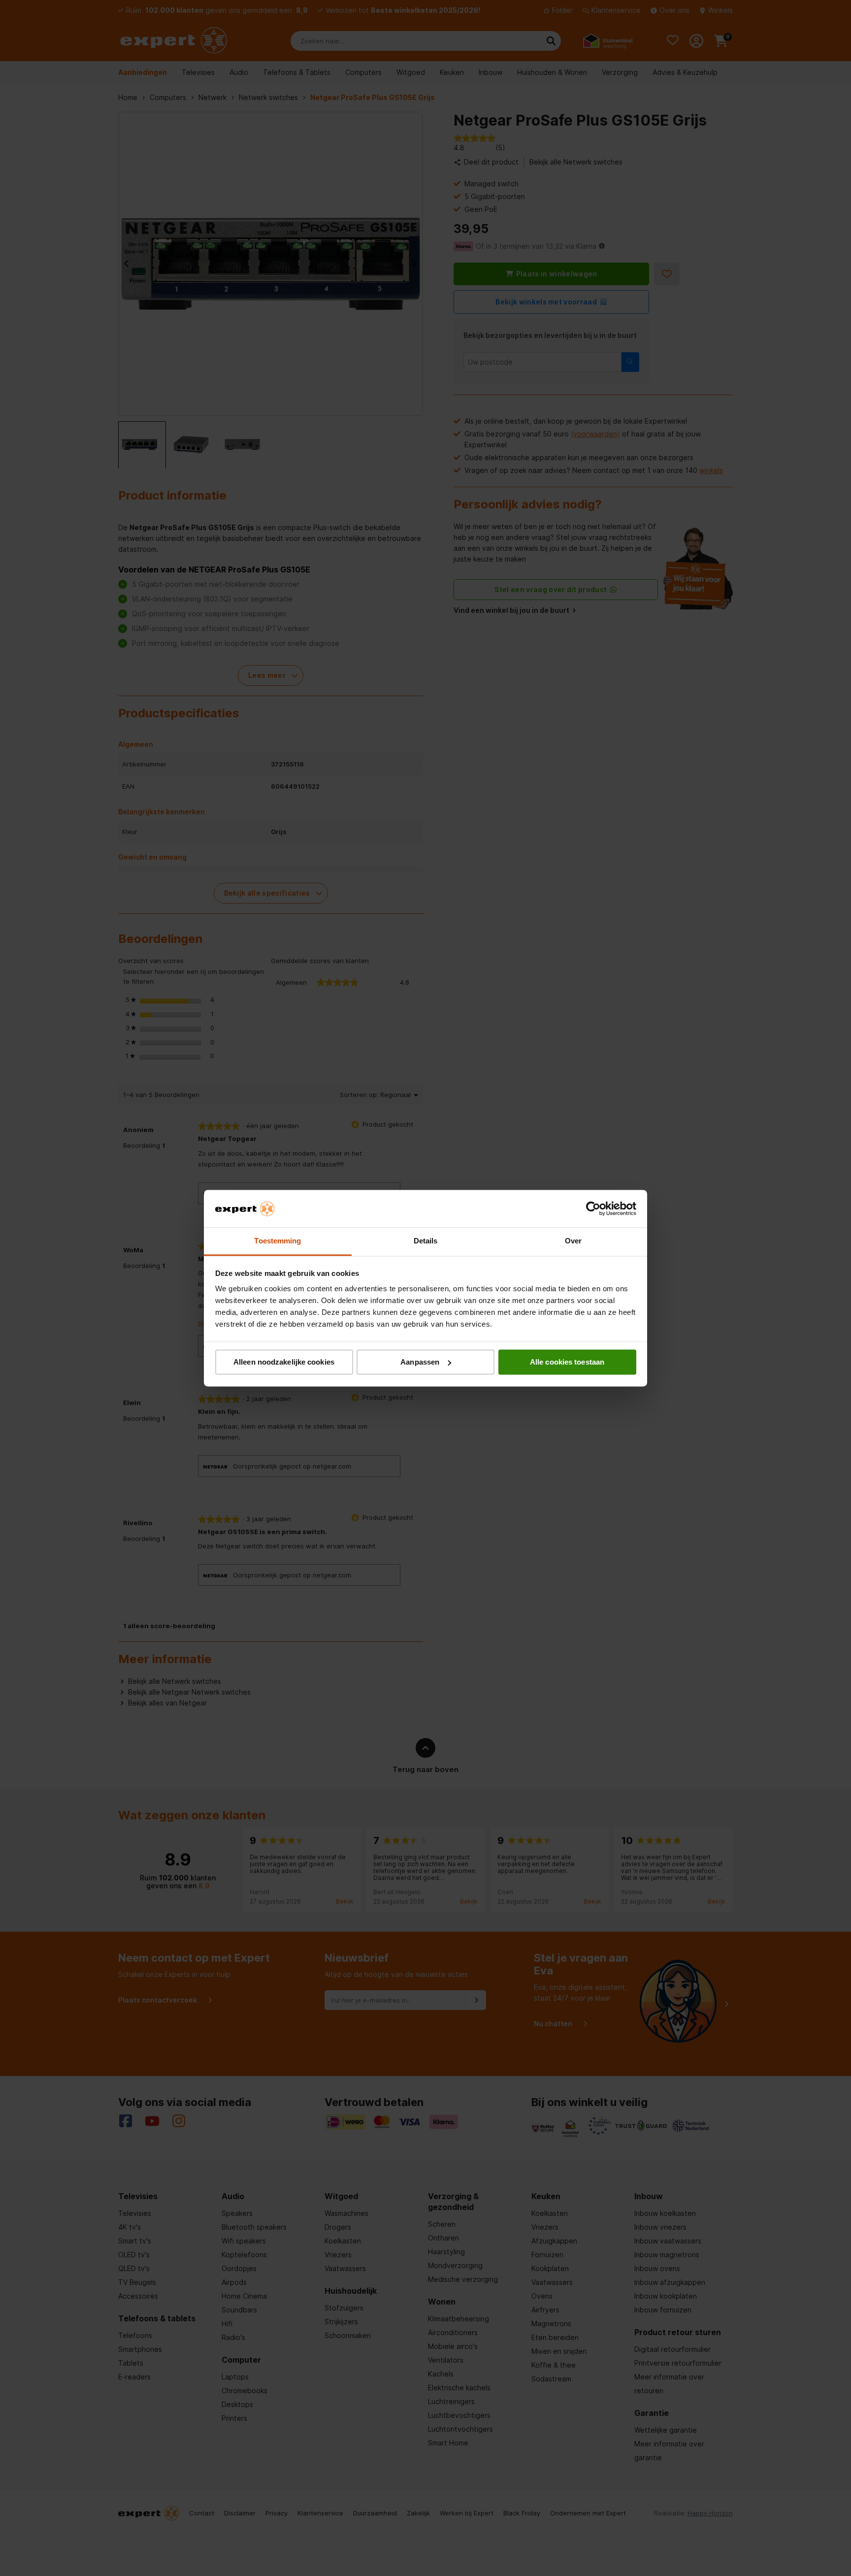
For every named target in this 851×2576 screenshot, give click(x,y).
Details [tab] (426, 1241)
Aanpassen (420, 1362)
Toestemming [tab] (278, 1241)
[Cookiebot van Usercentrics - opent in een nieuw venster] (593, 1208)
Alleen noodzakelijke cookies (284, 1362)
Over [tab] (573, 1241)
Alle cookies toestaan (567, 1362)
